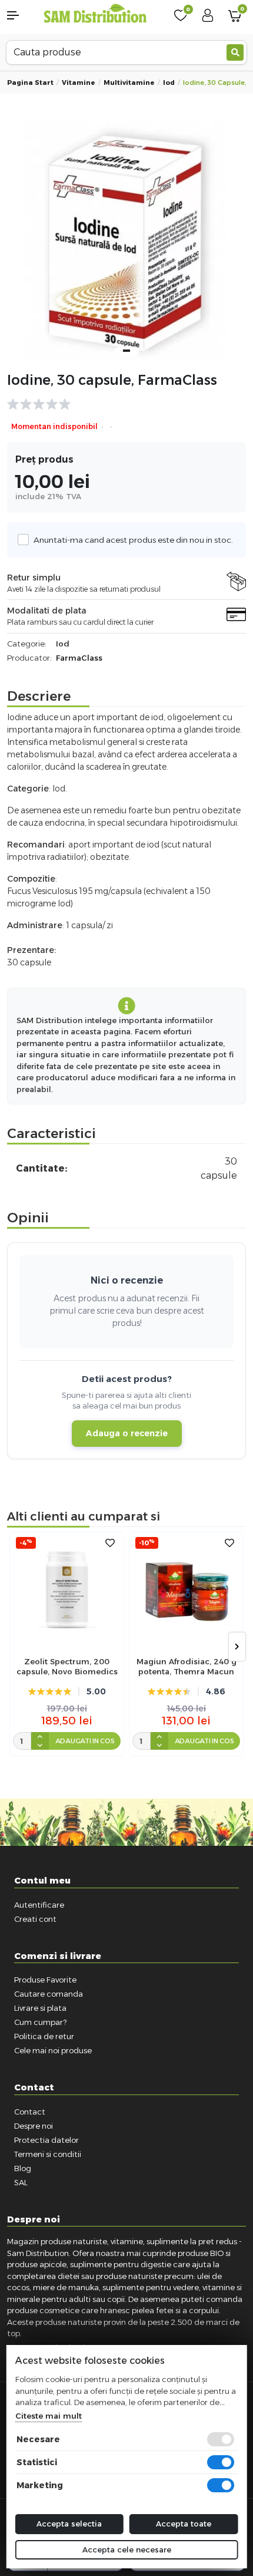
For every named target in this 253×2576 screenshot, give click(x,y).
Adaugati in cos (85, 1741)
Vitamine (79, 83)
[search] (235, 52)
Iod (169, 83)
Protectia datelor (46, 2140)
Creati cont (35, 1919)
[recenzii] (121, 404)
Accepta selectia (69, 2524)
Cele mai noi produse (53, 2050)
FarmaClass (79, 658)
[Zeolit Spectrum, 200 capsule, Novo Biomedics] (67, 1589)
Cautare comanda (49, 1994)
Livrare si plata (40, 2008)
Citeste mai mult (49, 2416)
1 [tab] (126, 351)
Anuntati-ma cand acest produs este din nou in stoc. (133, 540)
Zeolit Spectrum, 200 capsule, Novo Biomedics (67, 1666)
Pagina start (30, 83)
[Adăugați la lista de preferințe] (110, 1543)
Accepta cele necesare (127, 2549)
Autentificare (39, 1905)
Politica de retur (44, 2036)
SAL (21, 2182)
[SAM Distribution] (95, 14)
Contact (30, 2112)
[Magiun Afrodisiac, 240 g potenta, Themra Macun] (186, 1589)
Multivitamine (129, 83)
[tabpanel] (126, 242)
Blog (23, 2168)
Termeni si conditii (48, 2154)
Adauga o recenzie (127, 1433)
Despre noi (34, 2126)
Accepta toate (184, 2524)
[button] (21, 15)
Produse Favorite (45, 1980)
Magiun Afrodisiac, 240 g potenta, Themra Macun (187, 1666)
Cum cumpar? (40, 2022)
